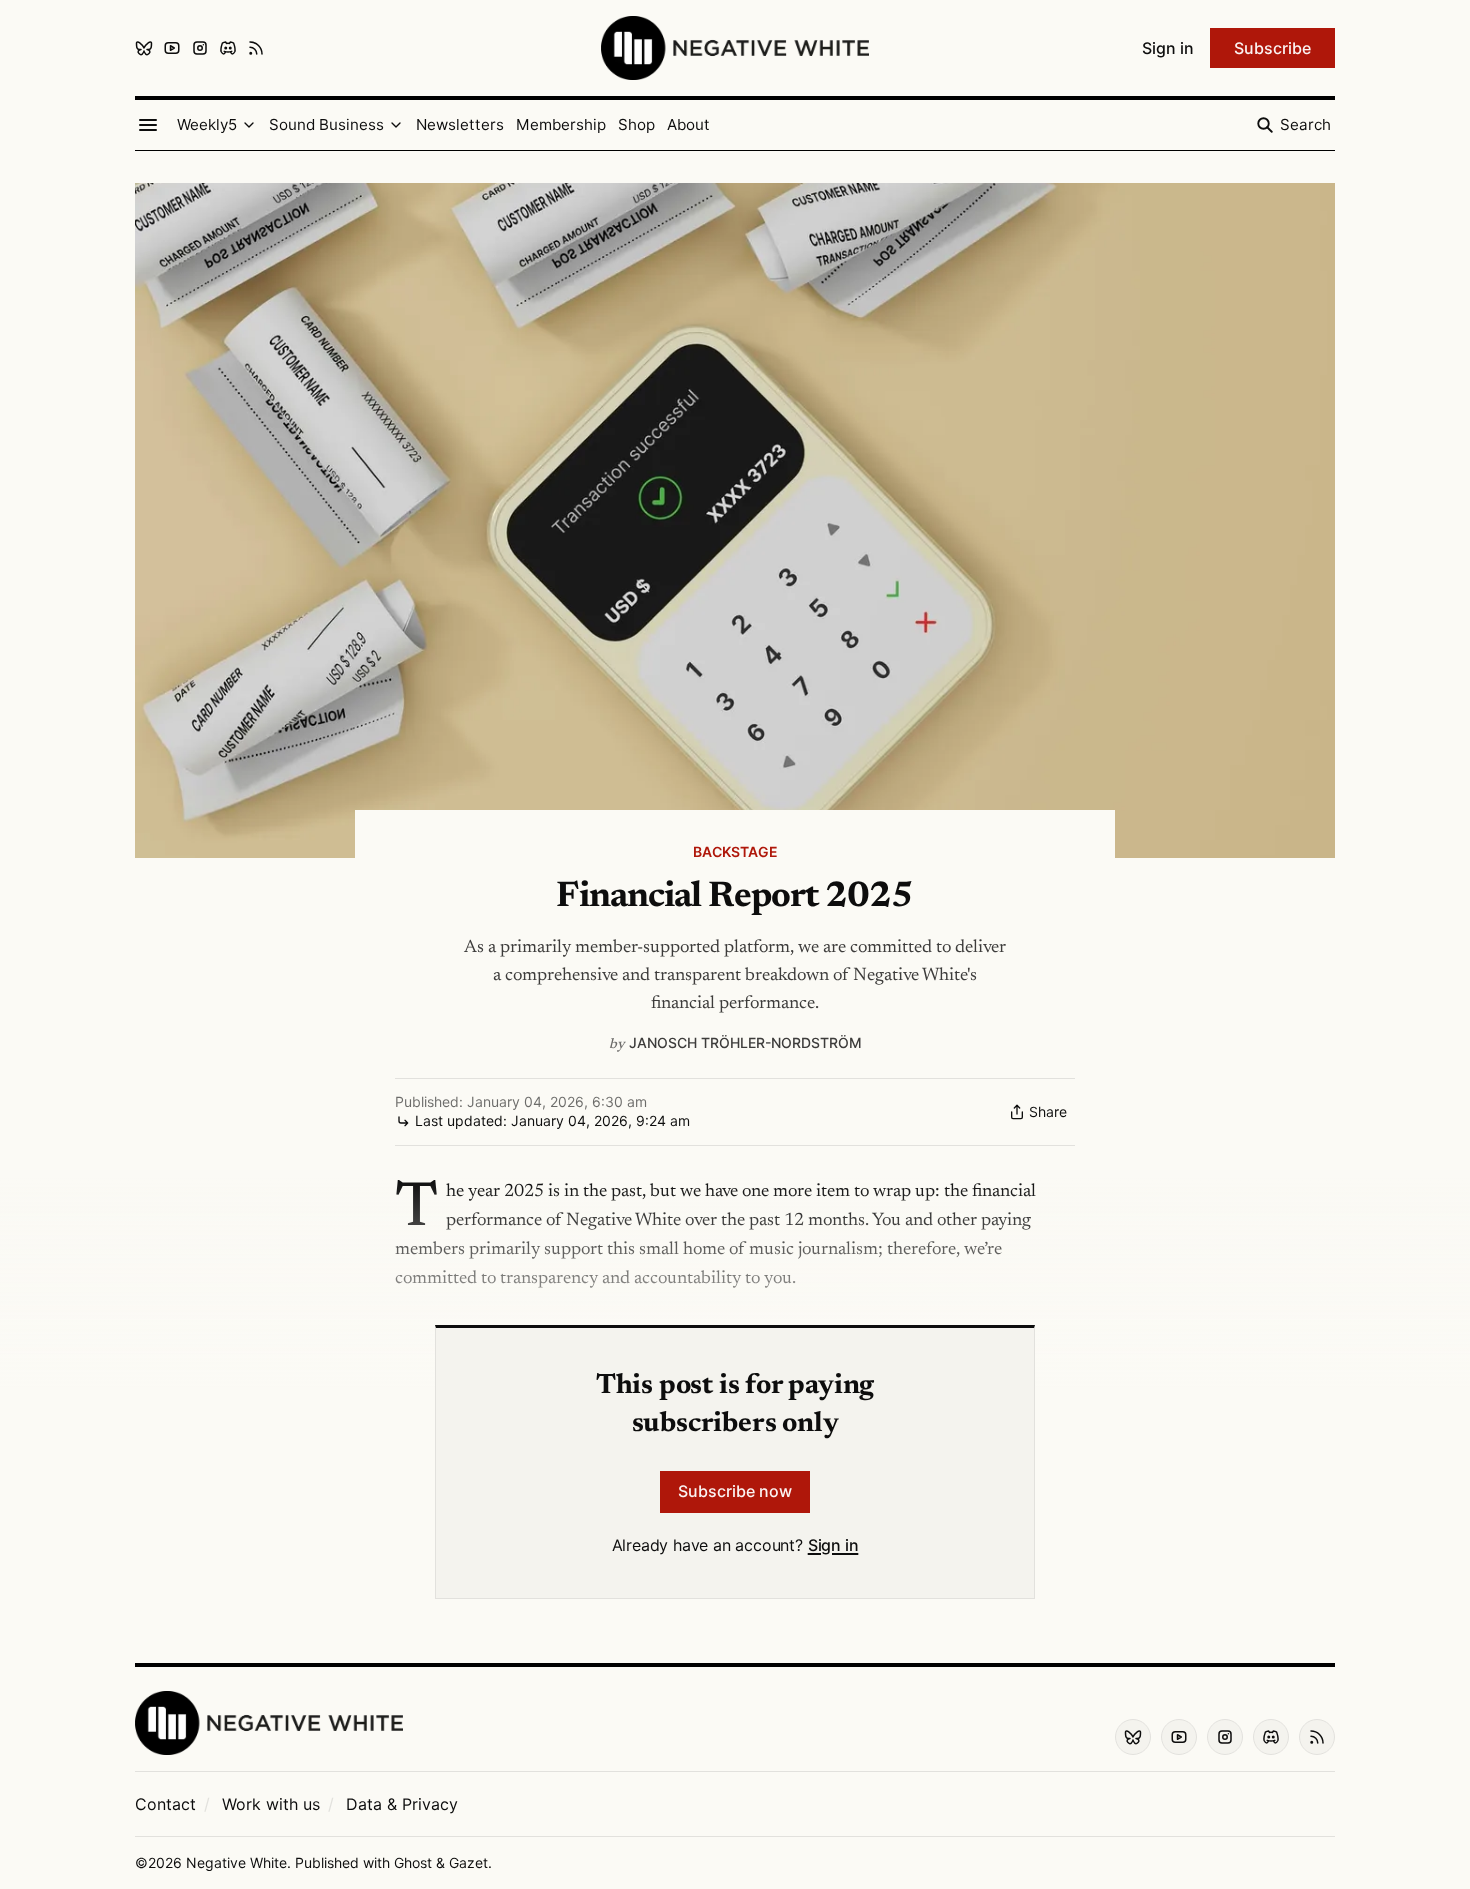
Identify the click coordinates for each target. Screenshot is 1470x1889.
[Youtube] (172, 48)
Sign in (833, 1545)
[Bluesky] (144, 48)
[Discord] (228, 48)
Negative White (236, 1862)
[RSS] (256, 48)
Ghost (413, 1862)
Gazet (468, 1862)
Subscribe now (735, 1491)
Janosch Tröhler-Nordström (745, 1042)
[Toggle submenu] (249, 125)
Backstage (735, 851)
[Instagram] (200, 48)
